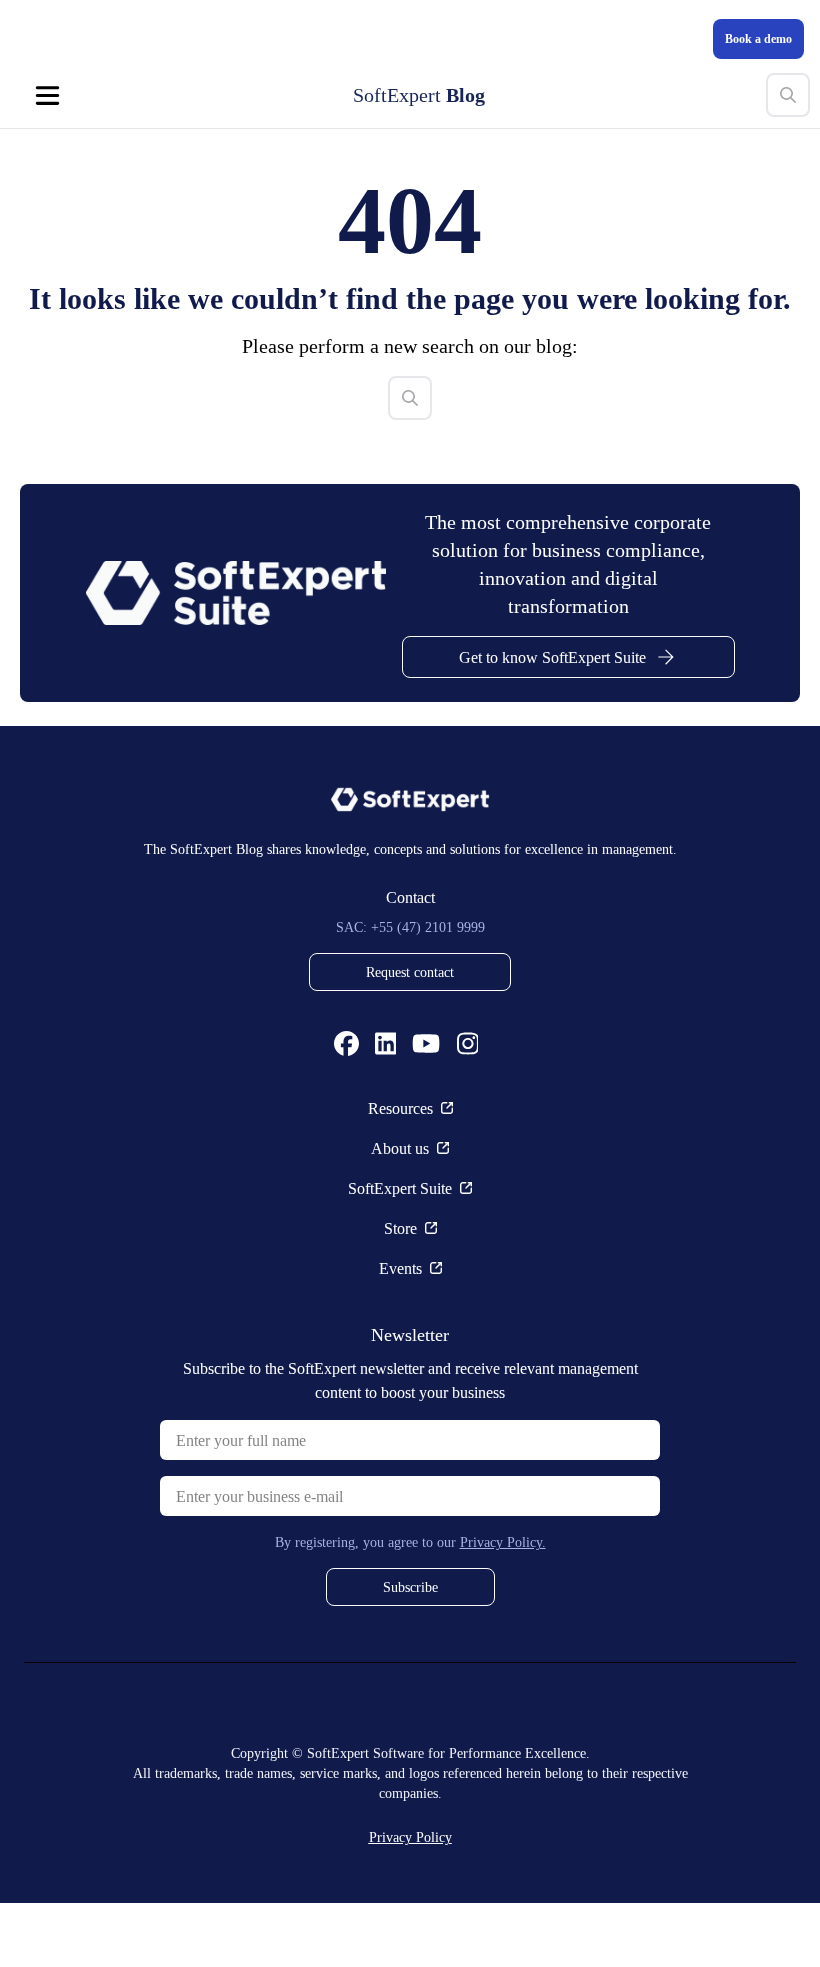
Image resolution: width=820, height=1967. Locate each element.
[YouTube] (426, 1107)
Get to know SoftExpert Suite (552, 721)
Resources (400, 1172)
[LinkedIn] (386, 1107)
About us (400, 1212)
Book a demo (751, 38)
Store (400, 1292)
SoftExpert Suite (400, 1252)
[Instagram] (468, 1107)
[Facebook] (346, 1107)
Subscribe (410, 1650)
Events (400, 1332)
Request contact (410, 1035)
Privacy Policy (410, 1900)
